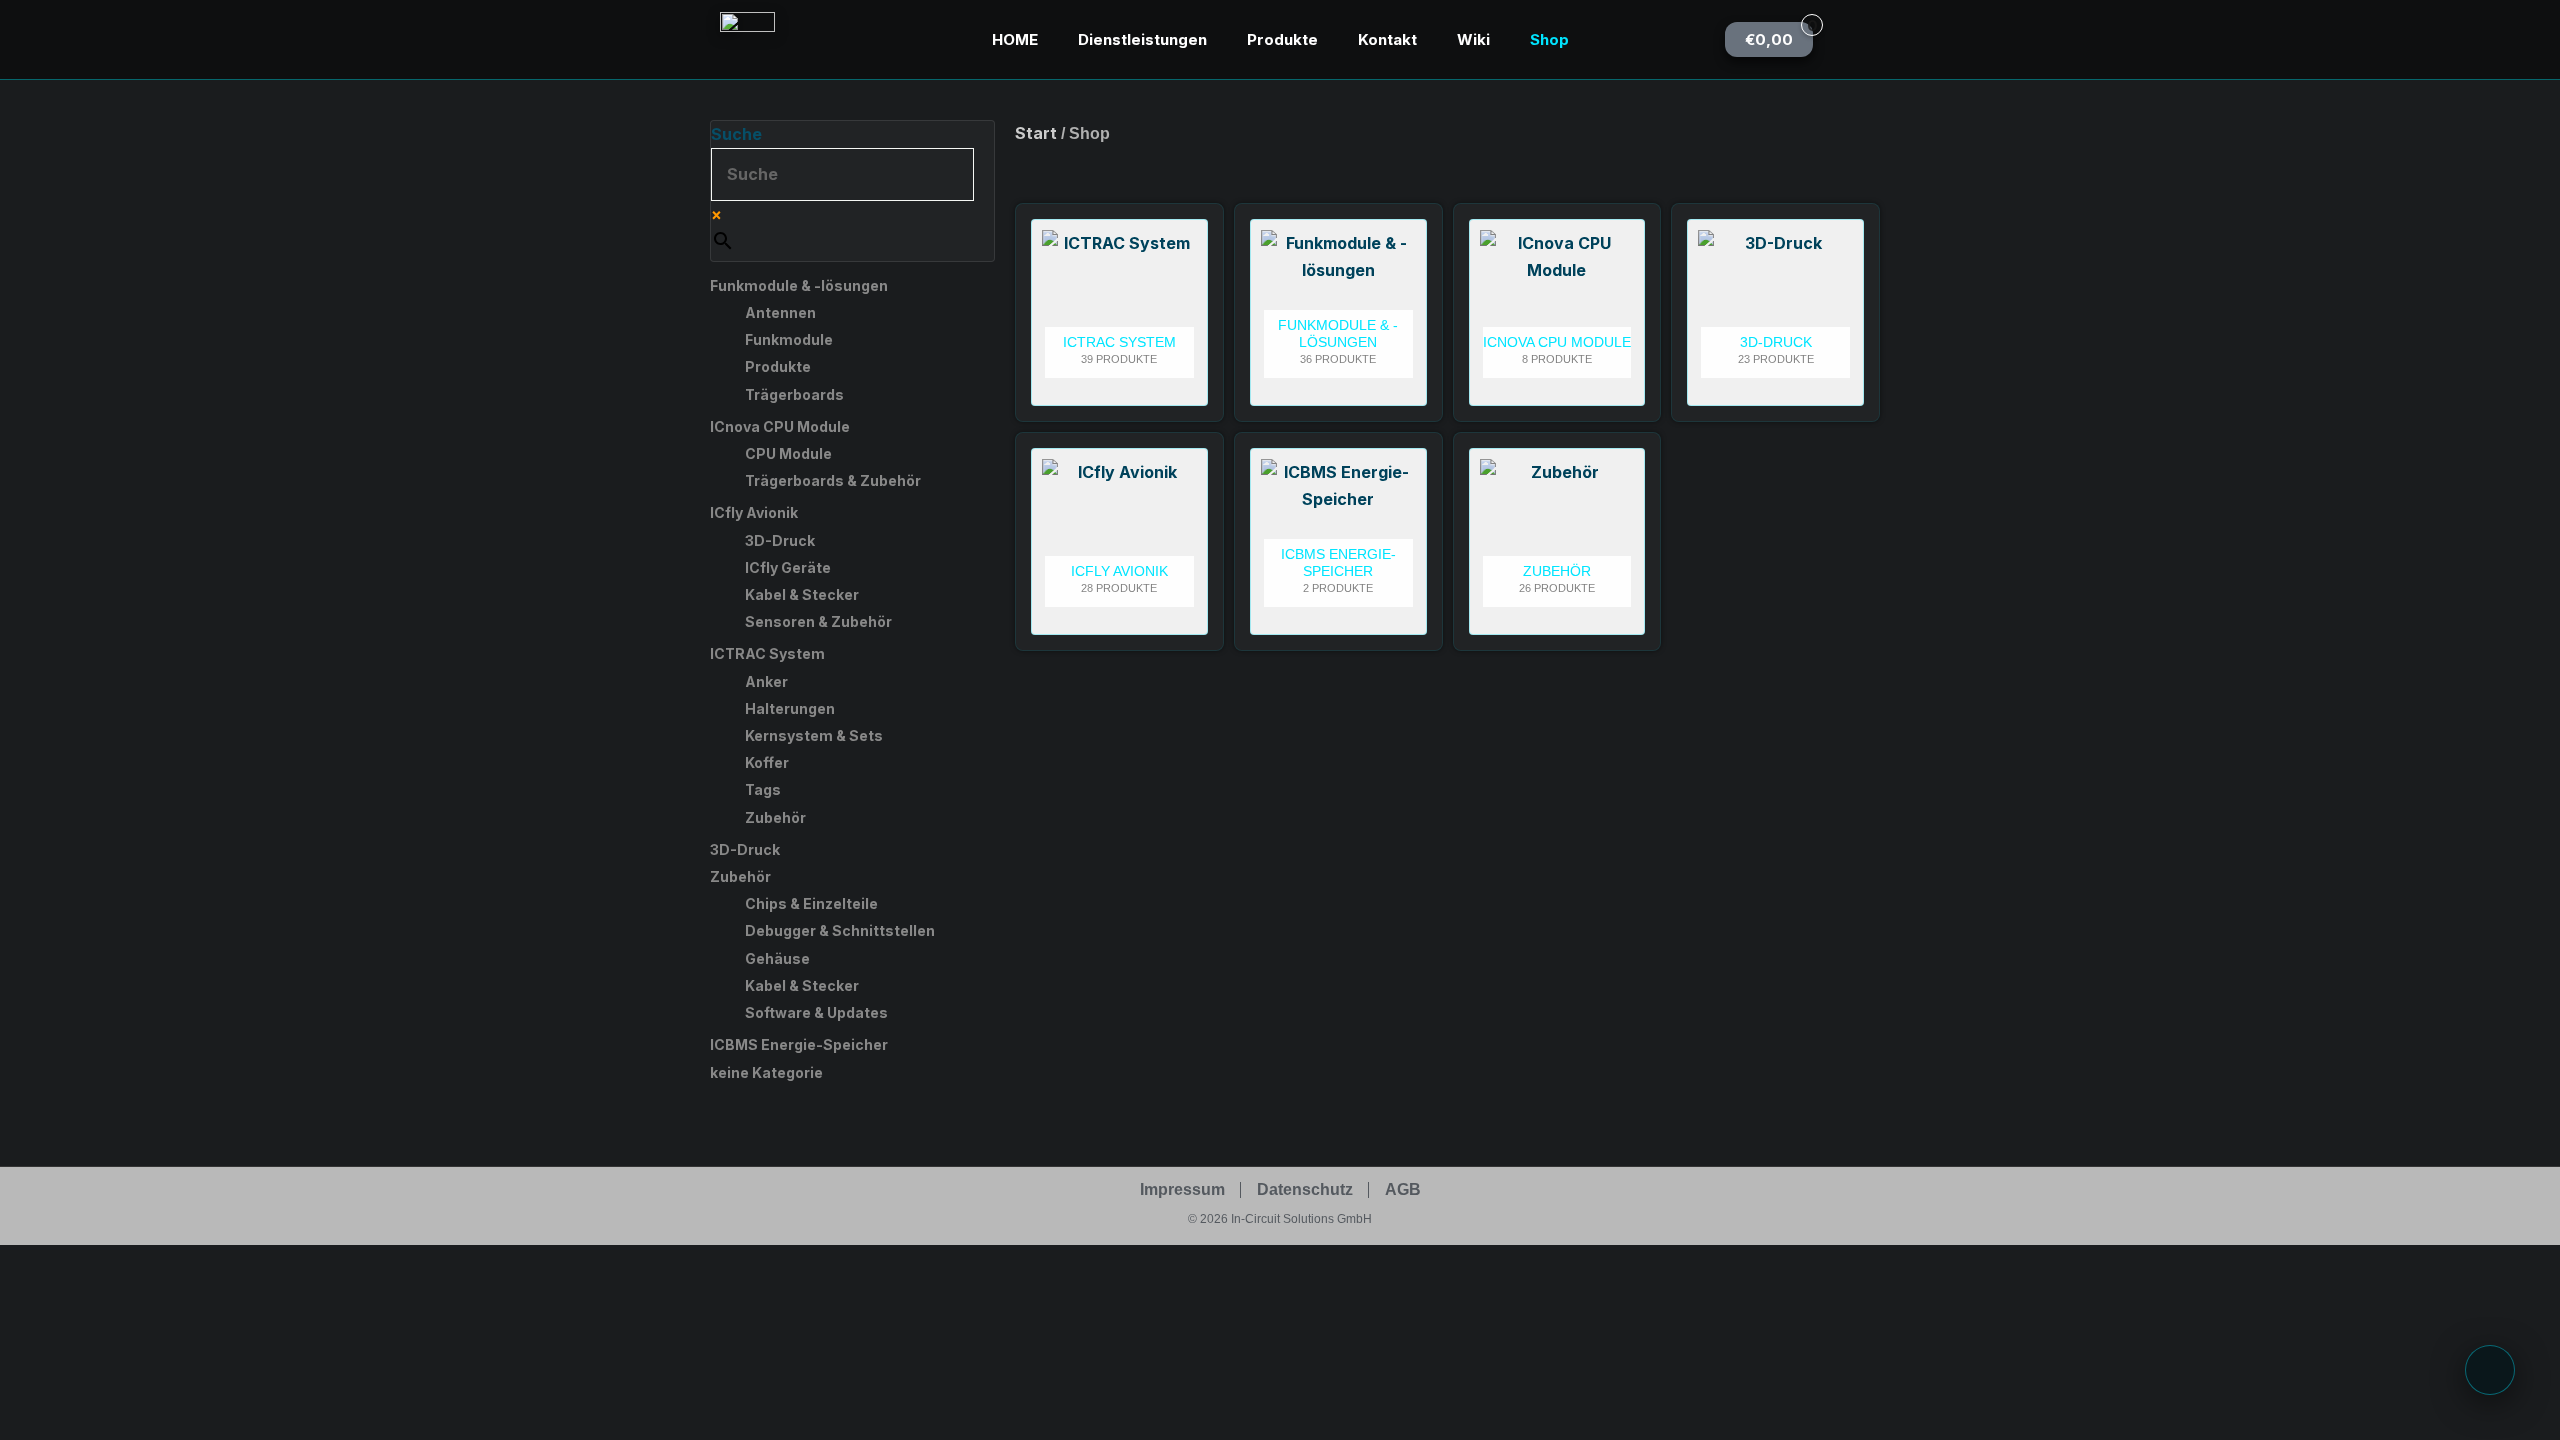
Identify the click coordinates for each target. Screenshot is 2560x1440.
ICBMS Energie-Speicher (799, 1044)
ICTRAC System (767, 653)
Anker (766, 681)
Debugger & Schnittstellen (840, 930)
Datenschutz (1305, 1189)
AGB (1403, 1189)
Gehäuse (777, 958)
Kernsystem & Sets (814, 735)
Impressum (1182, 1189)
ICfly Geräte (788, 567)
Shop (1549, 39)
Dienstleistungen (1142, 39)
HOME (1015, 39)
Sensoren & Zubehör (818, 621)
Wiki (1473, 39)
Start (1036, 133)
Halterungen (790, 708)
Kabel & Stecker (802, 594)
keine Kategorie (766, 1072)
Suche (736, 134)
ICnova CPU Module (780, 426)
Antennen (780, 312)
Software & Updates (816, 1012)
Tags (763, 789)
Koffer (767, 762)
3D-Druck (780, 540)
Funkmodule (789, 339)
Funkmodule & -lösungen (799, 285)
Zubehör (775, 817)
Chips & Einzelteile (811, 903)
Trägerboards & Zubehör (833, 480)
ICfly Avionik (754, 512)
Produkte (1282, 39)
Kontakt (1387, 39)
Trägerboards (794, 394)
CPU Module (788, 453)
